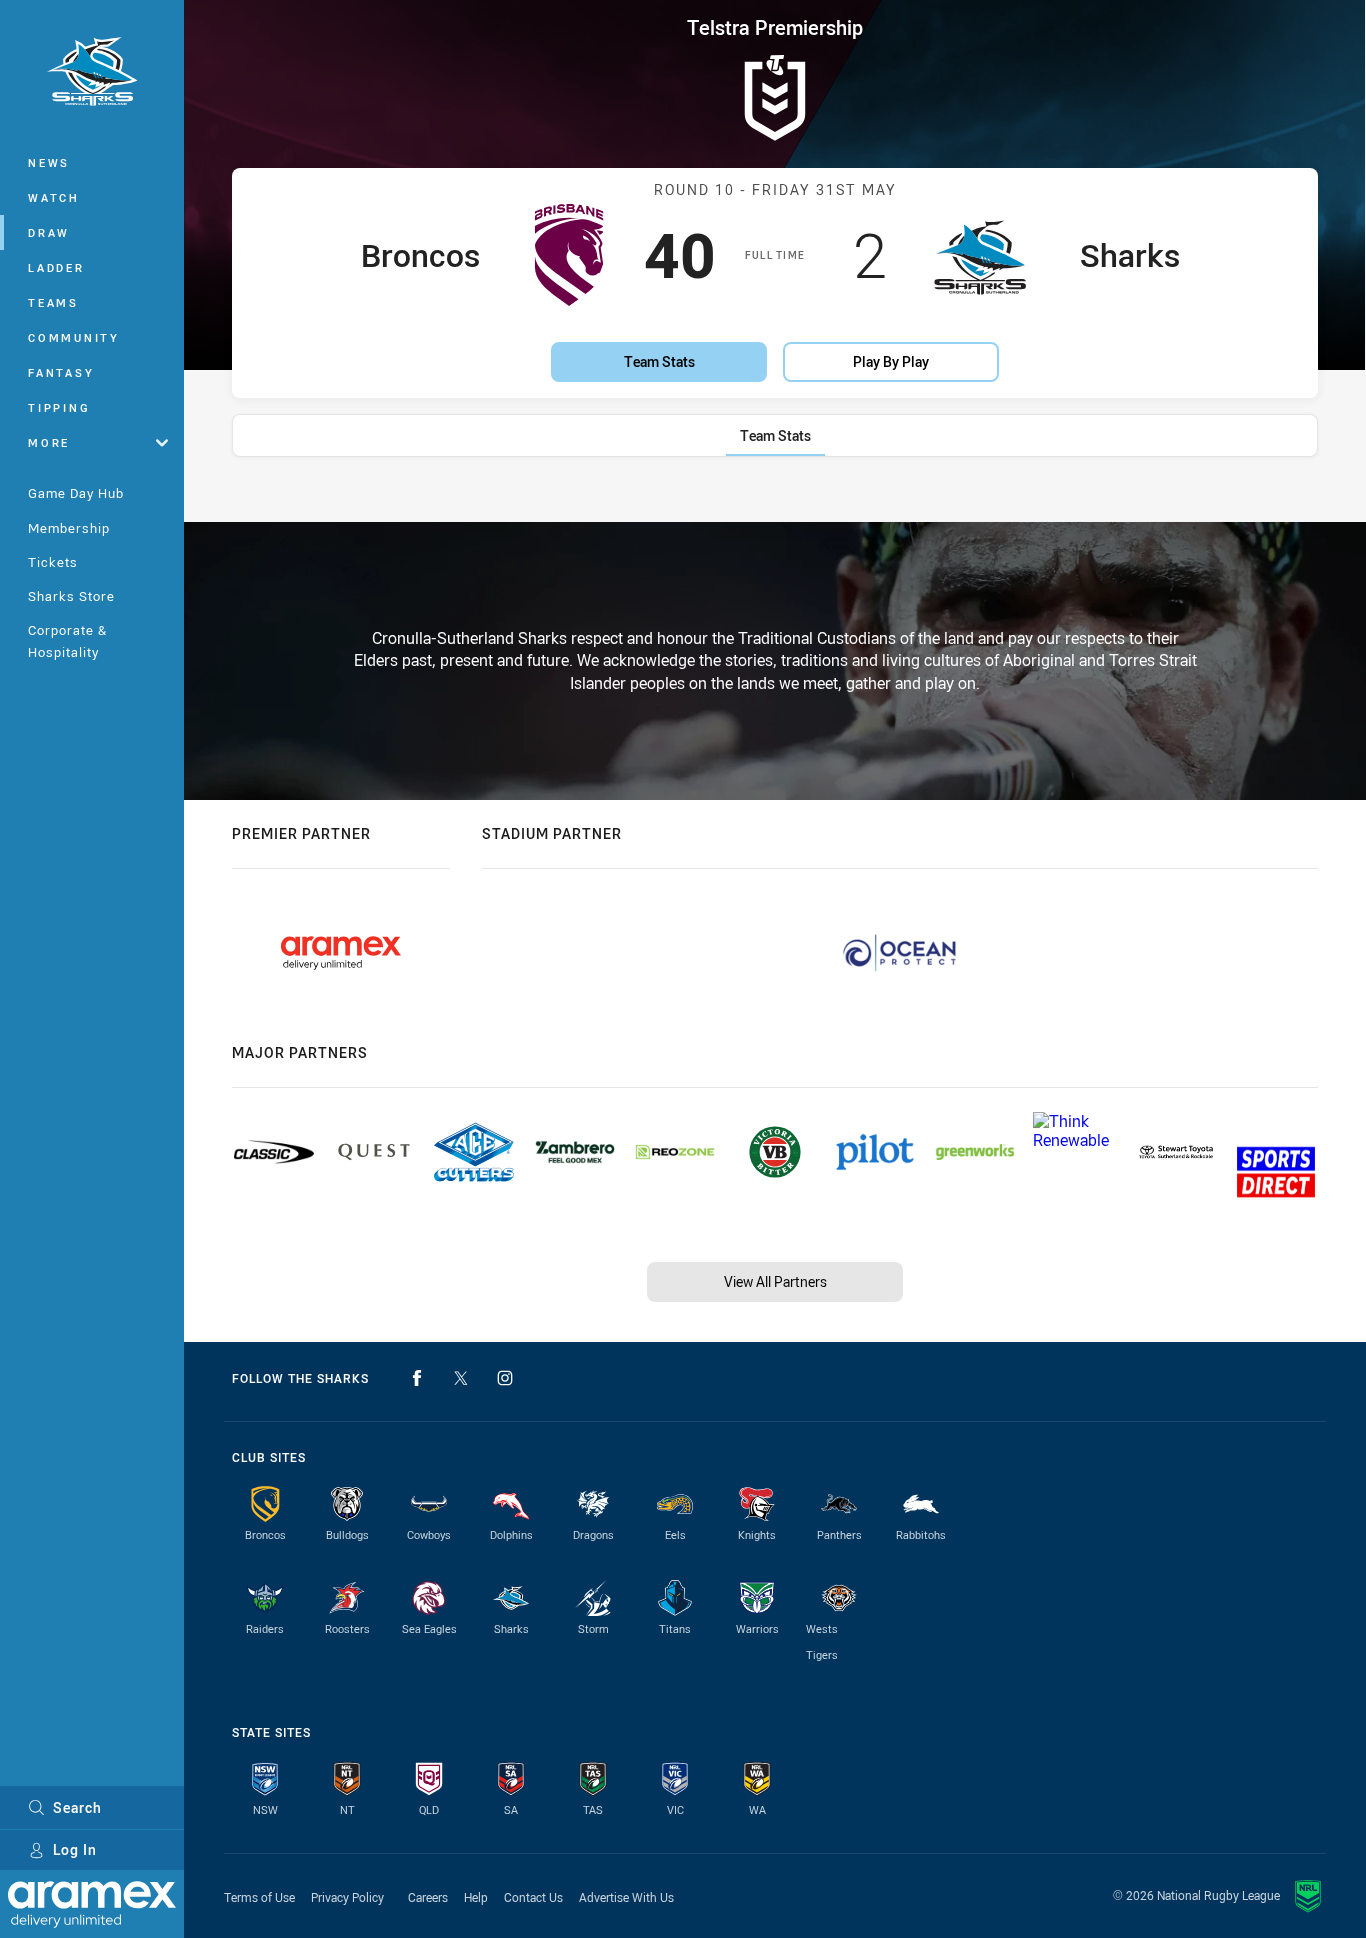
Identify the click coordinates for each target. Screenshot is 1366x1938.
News (49, 162)
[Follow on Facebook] (417, 1378)
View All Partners (775, 1281)
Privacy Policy (347, 1897)
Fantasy (61, 372)
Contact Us (533, 1897)
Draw (49, 232)
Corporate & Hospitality (67, 640)
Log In (75, 1849)
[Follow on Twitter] (461, 1378)
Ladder (56, 267)
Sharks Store (71, 596)
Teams (53, 302)
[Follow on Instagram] (505, 1378)
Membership (69, 528)
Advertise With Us (626, 1897)
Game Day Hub (76, 493)
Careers (428, 1897)
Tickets (53, 562)
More (49, 442)
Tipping (59, 407)
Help (476, 1897)
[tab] (775, 435)
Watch (54, 197)
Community (74, 337)
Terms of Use (259, 1897)
